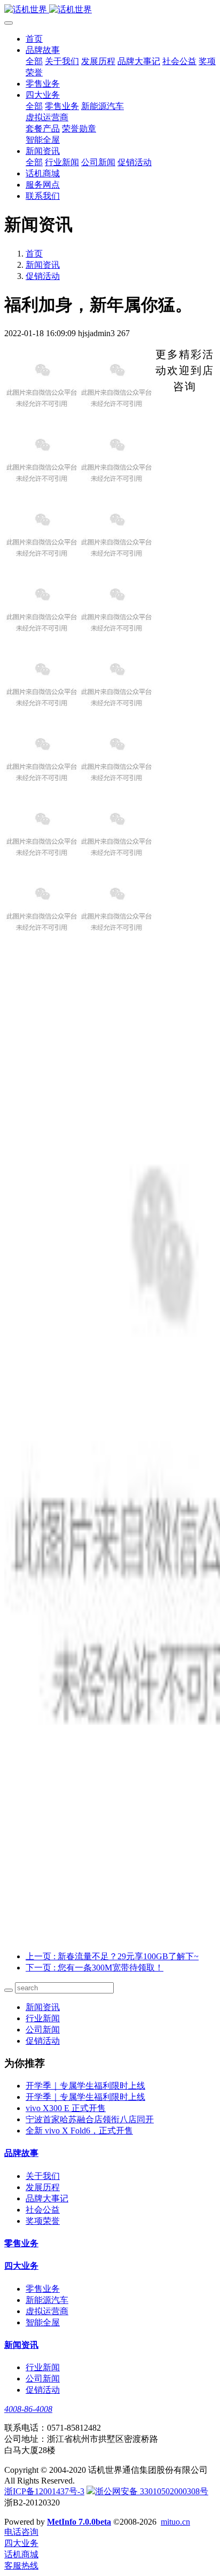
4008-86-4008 (28, 2409)
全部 (34, 61)
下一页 (95, 1968)
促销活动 (43, 276)
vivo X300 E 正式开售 (66, 2108)
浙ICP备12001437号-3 (44, 2491)
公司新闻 (43, 2030)
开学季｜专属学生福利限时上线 (85, 2086)
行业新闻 (43, 2018)
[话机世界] (110, 10)
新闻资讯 (43, 265)
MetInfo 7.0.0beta (79, 2522)
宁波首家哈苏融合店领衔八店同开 (90, 2119)
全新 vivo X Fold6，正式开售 (79, 2131)
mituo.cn (175, 2522)
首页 (34, 39)
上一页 (112, 1956)
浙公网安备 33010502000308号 (152, 2491)
